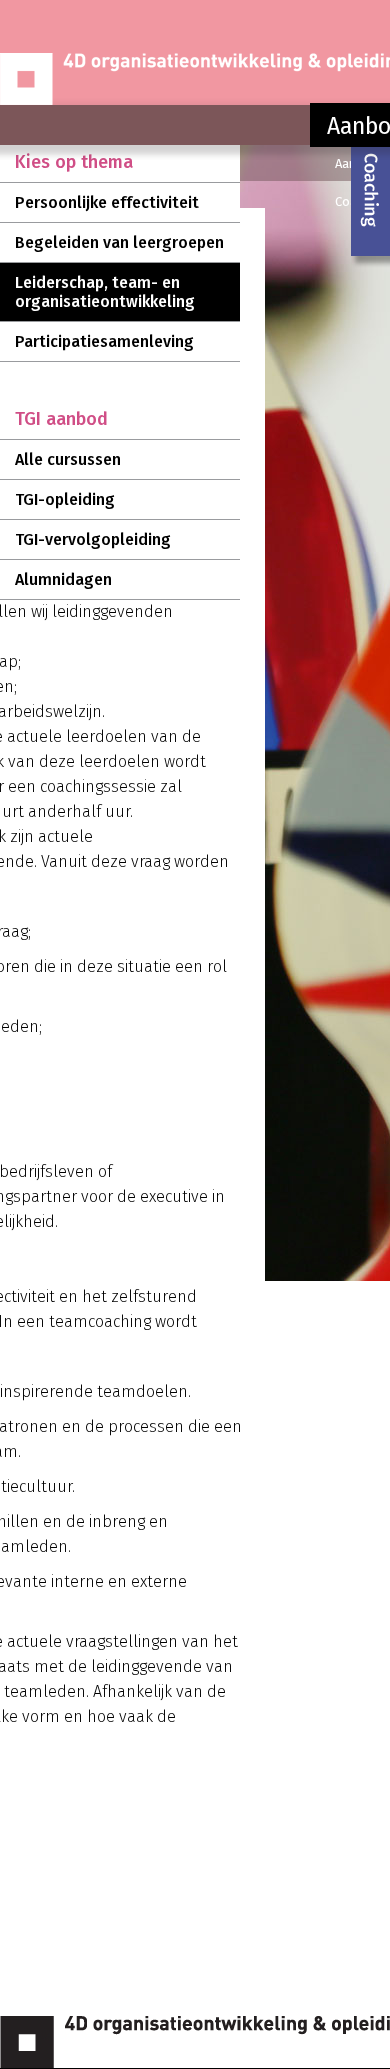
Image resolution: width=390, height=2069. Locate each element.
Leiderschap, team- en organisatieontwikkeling (105, 292)
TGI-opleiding (65, 499)
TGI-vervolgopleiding (93, 539)
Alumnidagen (63, 579)
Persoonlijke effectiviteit (107, 202)
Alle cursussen (68, 459)
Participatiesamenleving (104, 341)
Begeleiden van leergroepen (119, 242)
